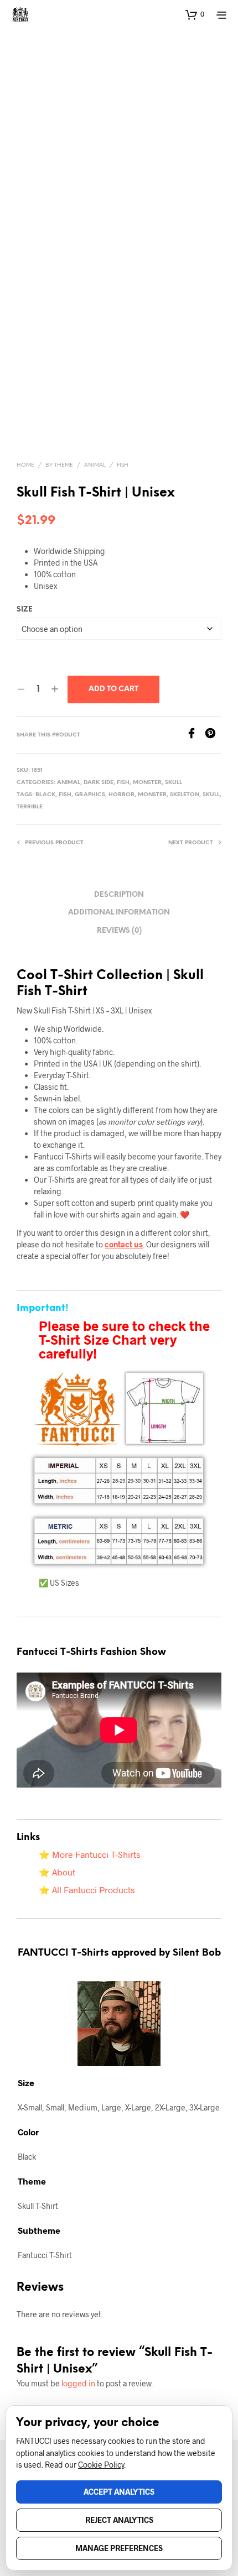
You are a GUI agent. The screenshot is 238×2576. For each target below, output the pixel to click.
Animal (95, 465)
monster (152, 795)
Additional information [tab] (119, 913)
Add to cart (113, 689)
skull (211, 795)
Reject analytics (119, 2520)
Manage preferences (119, 2548)
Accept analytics (119, 2492)
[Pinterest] (213, 735)
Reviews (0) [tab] (119, 931)
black (45, 795)
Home (25, 465)
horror (121, 795)
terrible (30, 807)
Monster (147, 783)
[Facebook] (195, 735)
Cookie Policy (101, 2465)
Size (25, 610)
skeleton (185, 795)
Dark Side (99, 783)
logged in (78, 2383)
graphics (90, 795)
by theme (59, 465)
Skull (174, 783)
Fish (123, 465)
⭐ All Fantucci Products (87, 1890)
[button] (195, 14)
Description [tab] (119, 895)
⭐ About (57, 1872)
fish (65, 795)
